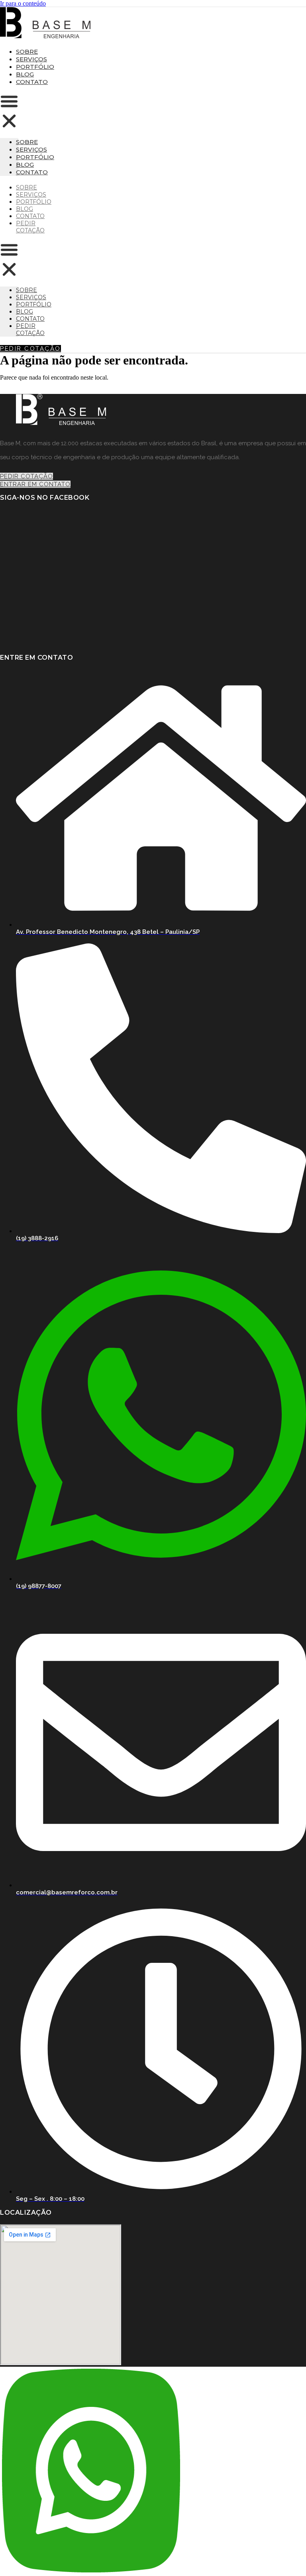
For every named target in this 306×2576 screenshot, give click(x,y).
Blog (25, 74)
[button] (9, 112)
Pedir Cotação (30, 227)
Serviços (31, 59)
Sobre (27, 52)
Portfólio (35, 67)
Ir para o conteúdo (23, 3)
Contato (32, 82)
